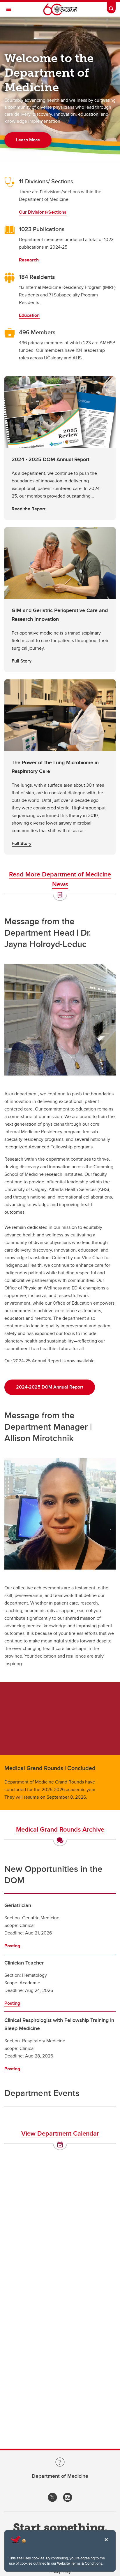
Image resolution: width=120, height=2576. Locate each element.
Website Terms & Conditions (80, 2563)
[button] (60, 448)
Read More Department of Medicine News (60, 879)
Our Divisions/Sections (43, 212)
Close (106, 2544)
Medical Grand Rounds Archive (60, 1829)
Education (29, 315)
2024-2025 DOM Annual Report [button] (50, 1387)
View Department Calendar (60, 2133)
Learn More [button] (28, 140)
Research (29, 260)
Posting (12, 1946)
